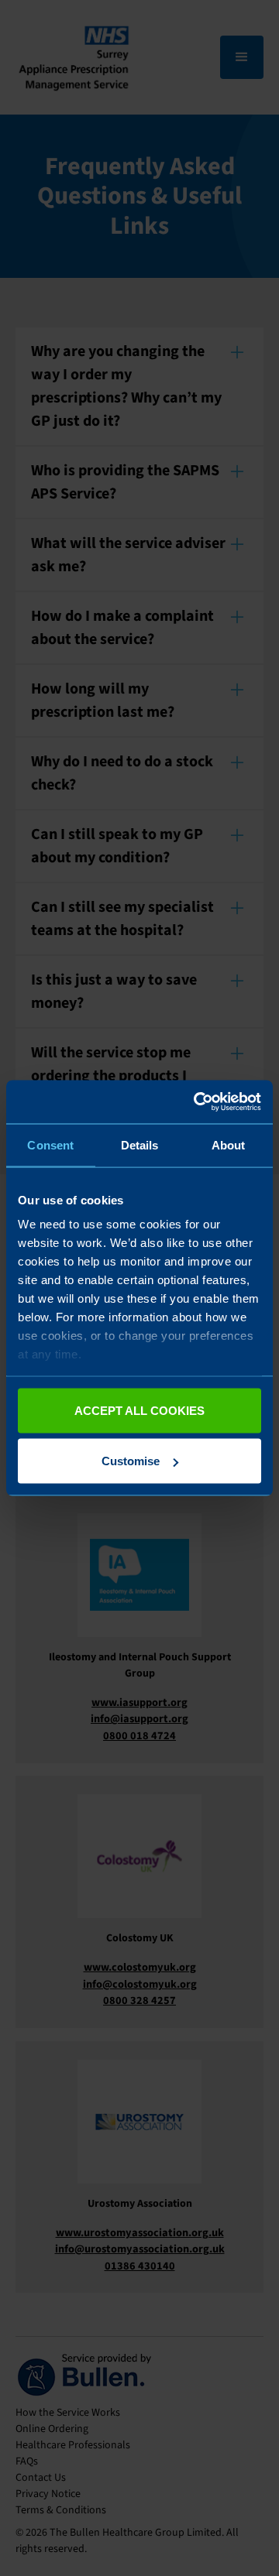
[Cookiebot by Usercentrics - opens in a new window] (197, 1102)
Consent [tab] (50, 1144)
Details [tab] (140, 1144)
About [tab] (229, 1144)
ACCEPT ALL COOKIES (139, 1410)
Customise (131, 1461)
